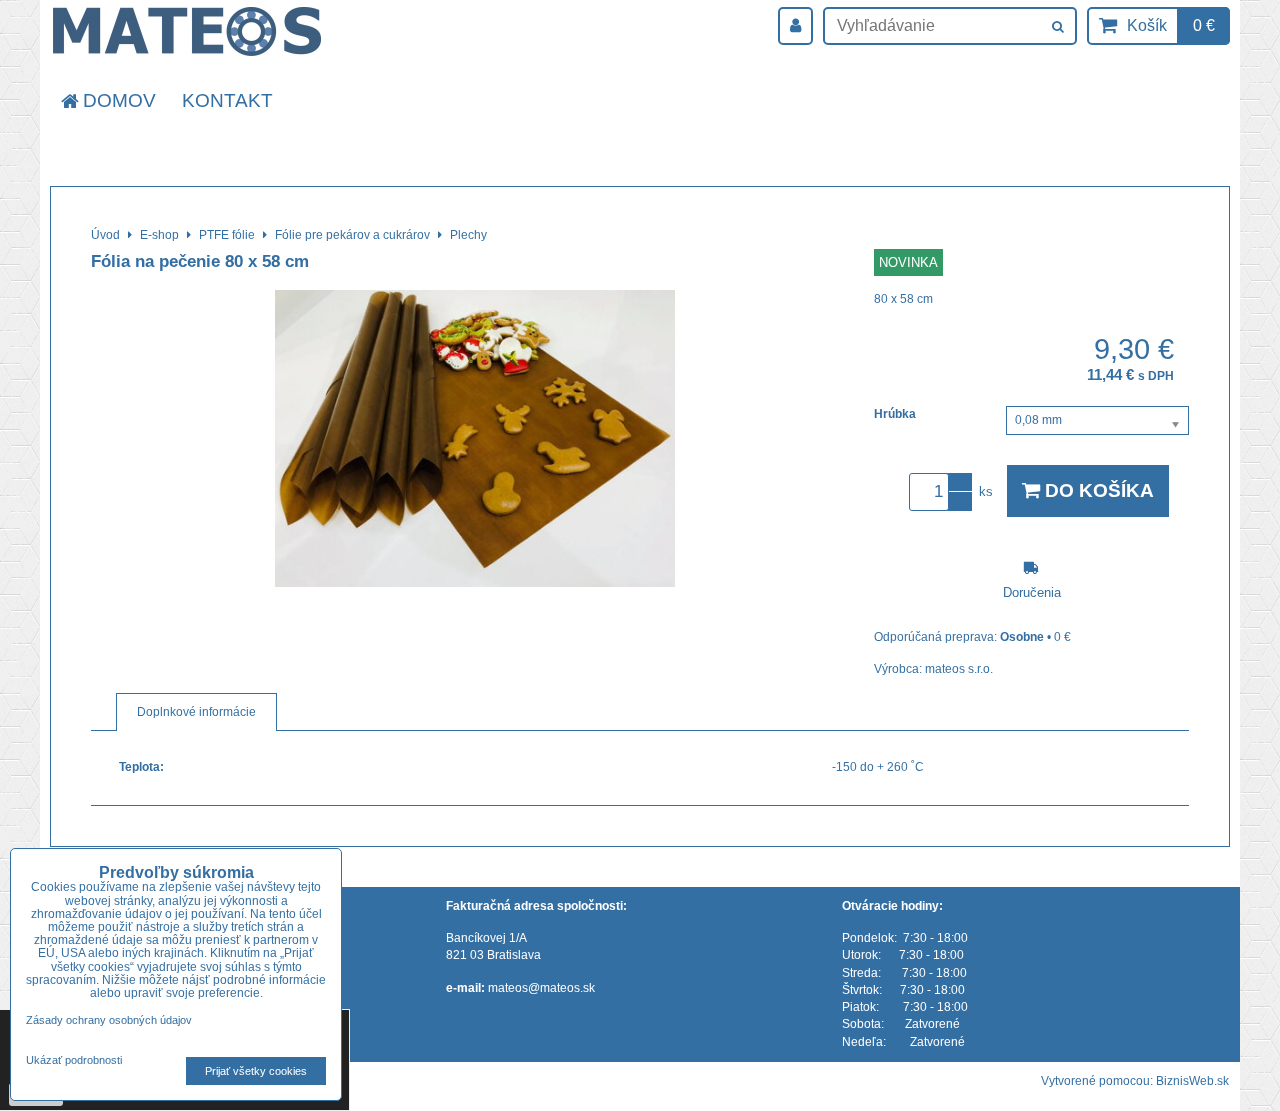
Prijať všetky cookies (256, 1071)
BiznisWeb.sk (1192, 1081)
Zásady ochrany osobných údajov (109, 1020)
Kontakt (227, 100)
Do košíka (1097, 490)
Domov (119, 100)
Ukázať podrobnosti (74, 1060)
